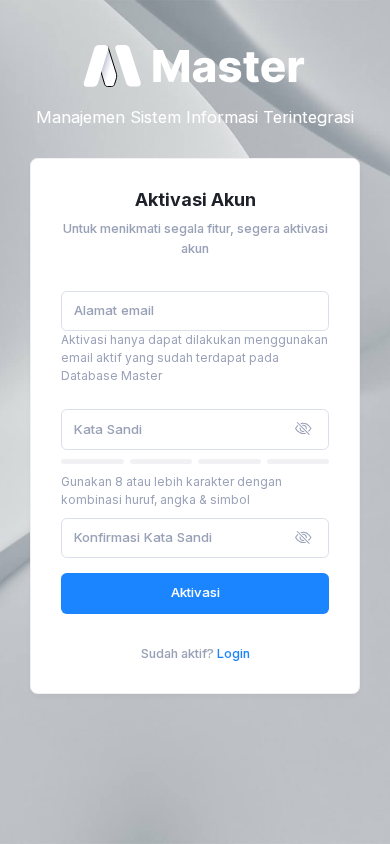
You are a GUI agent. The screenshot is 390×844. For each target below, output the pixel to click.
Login (233, 653)
